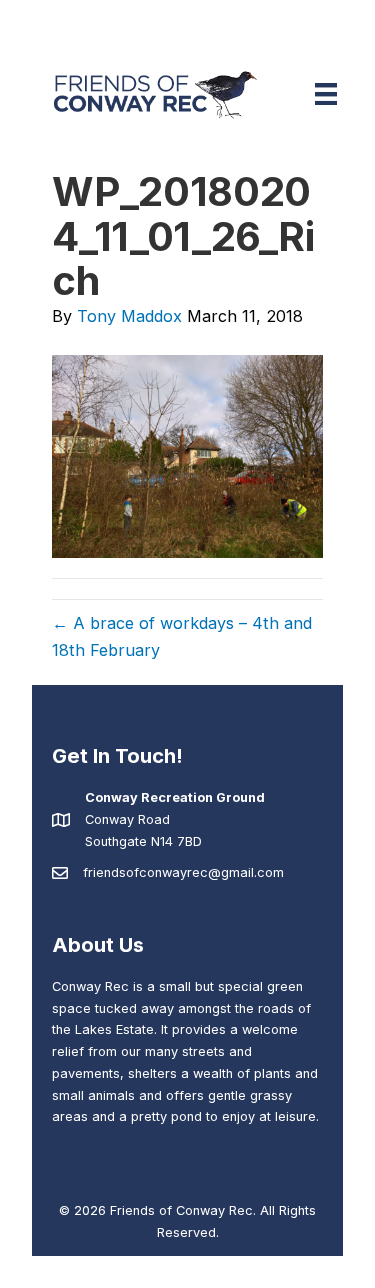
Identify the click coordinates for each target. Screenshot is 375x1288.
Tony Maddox (129, 316)
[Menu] (326, 94)
